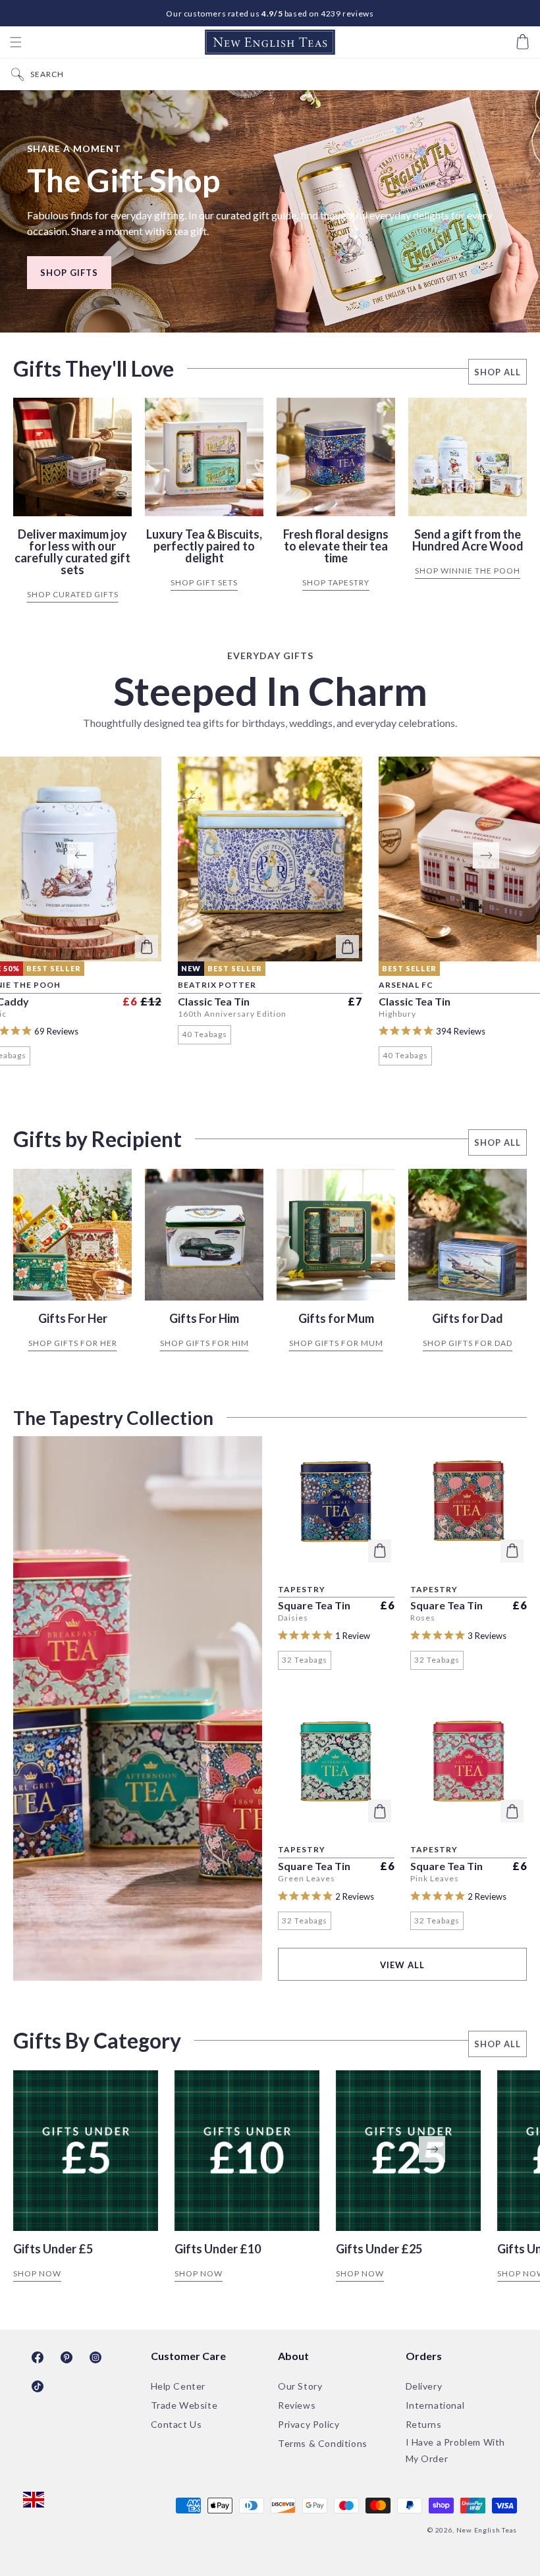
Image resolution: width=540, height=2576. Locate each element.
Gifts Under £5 (53, 2249)
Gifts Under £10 (218, 2249)
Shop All (498, 372)
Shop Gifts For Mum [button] (336, 1343)
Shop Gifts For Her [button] (73, 1343)
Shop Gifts (69, 273)
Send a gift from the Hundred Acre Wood (468, 540)
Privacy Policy (309, 2424)
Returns (424, 2424)
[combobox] (282, 74)
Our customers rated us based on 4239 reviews (270, 13)
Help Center (178, 2386)
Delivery (424, 2386)
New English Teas (487, 2530)
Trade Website (184, 2405)
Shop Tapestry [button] (336, 582)
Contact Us (176, 2424)
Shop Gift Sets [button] (204, 582)
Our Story (300, 2386)
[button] (16, 42)
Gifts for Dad (468, 1318)
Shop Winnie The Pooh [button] (468, 571)
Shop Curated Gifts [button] (73, 594)
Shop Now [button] (37, 2273)
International (435, 2405)
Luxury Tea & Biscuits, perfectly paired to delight (204, 546)
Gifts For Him (204, 1318)
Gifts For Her (73, 1318)
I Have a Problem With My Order (456, 2450)
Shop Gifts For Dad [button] (468, 1343)
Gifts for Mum (336, 1318)
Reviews (297, 2405)
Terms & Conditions (323, 2443)
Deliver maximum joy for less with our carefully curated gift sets (72, 552)
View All (402, 1965)
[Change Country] (34, 2501)
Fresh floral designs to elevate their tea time (336, 546)
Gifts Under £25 (379, 2249)
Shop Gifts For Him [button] (204, 1343)
